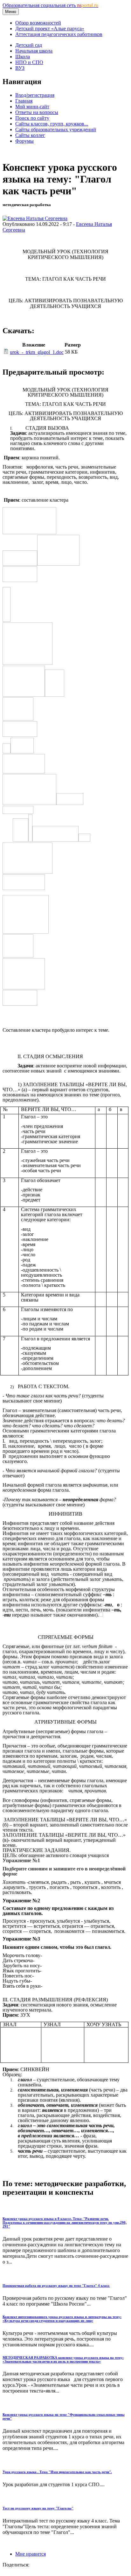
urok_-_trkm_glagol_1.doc (37, 352)
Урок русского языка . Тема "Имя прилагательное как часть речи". (57, 2472)
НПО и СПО (29, 62)
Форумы (24, 141)
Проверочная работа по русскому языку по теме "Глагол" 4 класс (56, 2285)
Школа (23, 57)
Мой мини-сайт (32, 107)
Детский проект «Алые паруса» (50, 29)
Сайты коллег (30, 135)
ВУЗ (20, 68)
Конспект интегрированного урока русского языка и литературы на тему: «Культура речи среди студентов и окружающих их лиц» (62, 2319)
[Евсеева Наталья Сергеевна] (35, 218)
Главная (24, 101)
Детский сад (29, 45)
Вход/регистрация (35, 95)
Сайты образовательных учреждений (56, 129)
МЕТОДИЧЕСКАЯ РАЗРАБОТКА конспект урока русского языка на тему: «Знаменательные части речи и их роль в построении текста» (63, 2359)
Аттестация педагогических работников (59, 34)
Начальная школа (34, 51)
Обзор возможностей (38, 23)
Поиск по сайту (32, 118)
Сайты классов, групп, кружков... (52, 124)
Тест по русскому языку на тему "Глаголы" (38, 2508)
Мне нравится (31, 2554)
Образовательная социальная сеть (50, 5)
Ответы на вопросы (37, 112)
